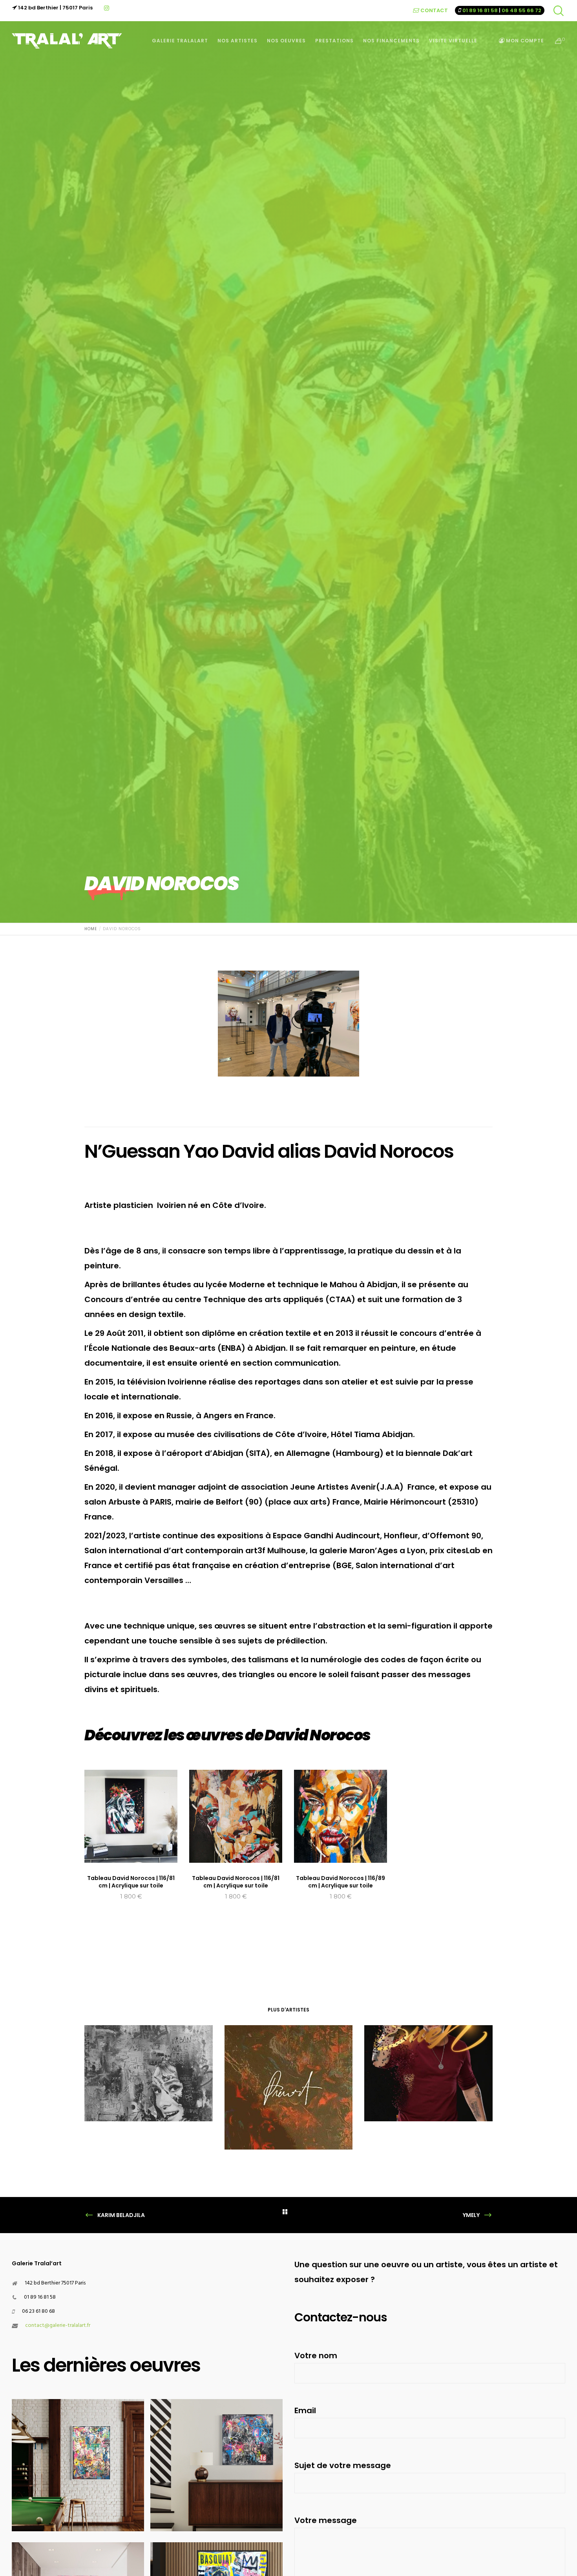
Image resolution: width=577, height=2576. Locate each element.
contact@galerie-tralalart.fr (58, 2326)
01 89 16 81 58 (480, 10)
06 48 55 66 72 (521, 10)
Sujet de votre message (343, 2465)
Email (305, 2410)
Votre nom (316, 2356)
